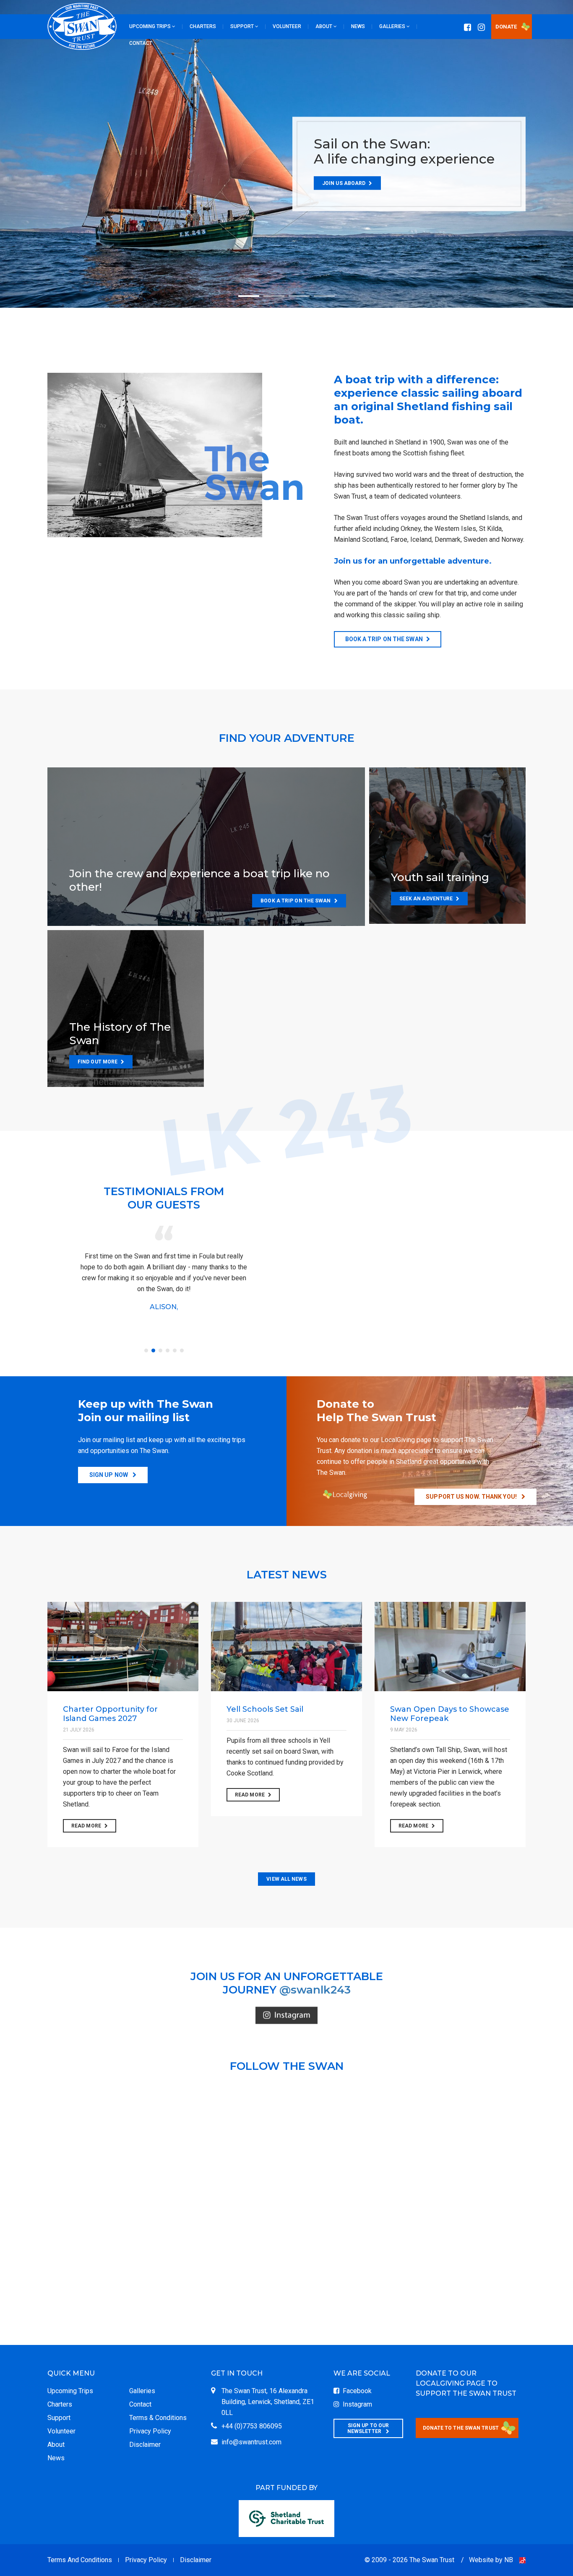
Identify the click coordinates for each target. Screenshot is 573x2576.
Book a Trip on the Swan (384, 639)
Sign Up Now (109, 1475)
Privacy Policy (150, 2431)
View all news (286, 1879)
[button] (152, 26)
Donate (506, 27)
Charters (60, 2404)
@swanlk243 (315, 1990)
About (56, 2445)
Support (59, 2418)
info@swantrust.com (251, 2442)
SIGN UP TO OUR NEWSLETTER (368, 2428)
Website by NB (491, 2560)
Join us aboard (344, 183)
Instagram (356, 2404)
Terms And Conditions (80, 2560)
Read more (86, 1826)
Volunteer (61, 2431)
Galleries (142, 2391)
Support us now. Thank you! (472, 1497)
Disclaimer (145, 2445)
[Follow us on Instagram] (286, 2016)
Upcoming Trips (70, 2391)
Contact (140, 2404)
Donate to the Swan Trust (461, 2428)
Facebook (356, 2391)
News (56, 2458)
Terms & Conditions (158, 2418)
